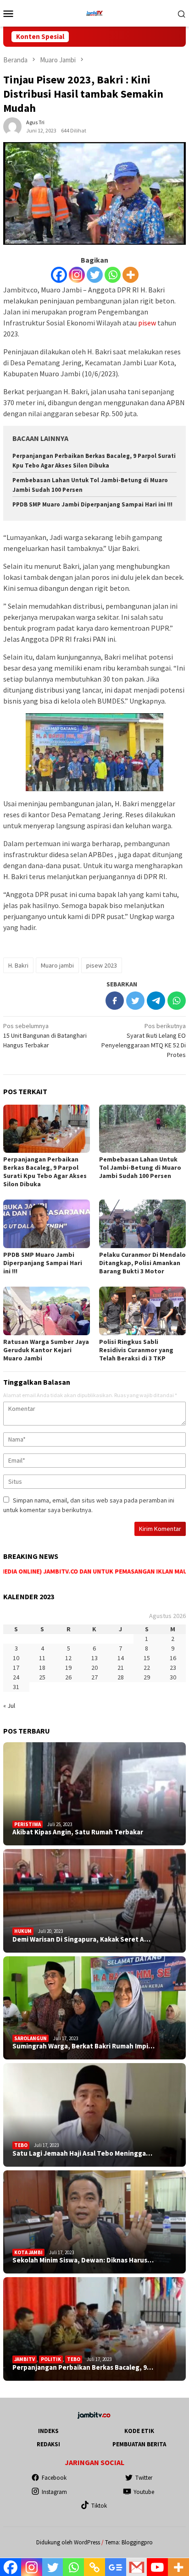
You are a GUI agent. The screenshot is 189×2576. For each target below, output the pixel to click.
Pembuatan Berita (139, 2444)
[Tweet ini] (135, 1001)
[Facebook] (59, 275)
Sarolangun (31, 2038)
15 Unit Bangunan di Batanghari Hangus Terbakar (45, 1035)
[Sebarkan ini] (115, 1001)
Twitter (144, 2478)
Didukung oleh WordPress (68, 2542)
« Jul (9, 1706)
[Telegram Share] (156, 1001)
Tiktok (99, 2506)
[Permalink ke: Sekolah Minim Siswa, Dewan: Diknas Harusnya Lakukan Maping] (94, 2222)
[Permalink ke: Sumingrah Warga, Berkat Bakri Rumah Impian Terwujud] (94, 2008)
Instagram (54, 2492)
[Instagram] (77, 275)
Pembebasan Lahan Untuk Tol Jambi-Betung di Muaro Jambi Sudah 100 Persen (140, 1167)
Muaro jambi (57, 965)
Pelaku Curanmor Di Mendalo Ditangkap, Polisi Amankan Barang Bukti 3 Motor (142, 1263)
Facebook (54, 2478)
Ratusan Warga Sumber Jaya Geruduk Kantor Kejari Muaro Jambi (46, 1350)
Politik (51, 2359)
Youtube (144, 2492)
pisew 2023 (102, 965)
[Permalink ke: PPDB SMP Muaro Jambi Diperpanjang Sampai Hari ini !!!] (47, 1224)
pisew (147, 323)
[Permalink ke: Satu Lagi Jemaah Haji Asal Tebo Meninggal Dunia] (94, 2115)
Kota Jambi (28, 2252)
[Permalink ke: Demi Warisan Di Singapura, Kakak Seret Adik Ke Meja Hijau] (94, 1901)
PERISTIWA (28, 1824)
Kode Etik (139, 2431)
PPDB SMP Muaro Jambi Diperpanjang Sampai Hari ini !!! (92, 504)
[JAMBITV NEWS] (94, 12)
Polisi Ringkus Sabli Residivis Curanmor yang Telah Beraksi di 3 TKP (136, 1350)
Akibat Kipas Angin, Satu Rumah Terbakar (78, 1832)
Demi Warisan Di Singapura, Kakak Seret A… (81, 1939)
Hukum (23, 1931)
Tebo (21, 2145)
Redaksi (48, 2444)
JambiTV (25, 2359)
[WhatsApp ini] (177, 1001)
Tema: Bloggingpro (129, 2542)
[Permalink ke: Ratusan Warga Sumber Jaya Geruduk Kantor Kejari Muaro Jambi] (47, 1311)
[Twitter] (95, 275)
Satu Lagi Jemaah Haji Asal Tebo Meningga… (82, 2153)
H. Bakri (18, 965)
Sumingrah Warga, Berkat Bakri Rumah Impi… (83, 2046)
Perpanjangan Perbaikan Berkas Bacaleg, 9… (83, 2367)
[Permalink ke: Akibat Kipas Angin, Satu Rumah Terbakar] (94, 1794)
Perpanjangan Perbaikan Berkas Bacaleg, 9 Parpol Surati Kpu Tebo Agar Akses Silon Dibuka (45, 1172)
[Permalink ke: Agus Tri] (12, 126)
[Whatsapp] (113, 275)
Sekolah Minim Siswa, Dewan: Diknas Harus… (83, 2260)
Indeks (48, 2431)
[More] (131, 275)
